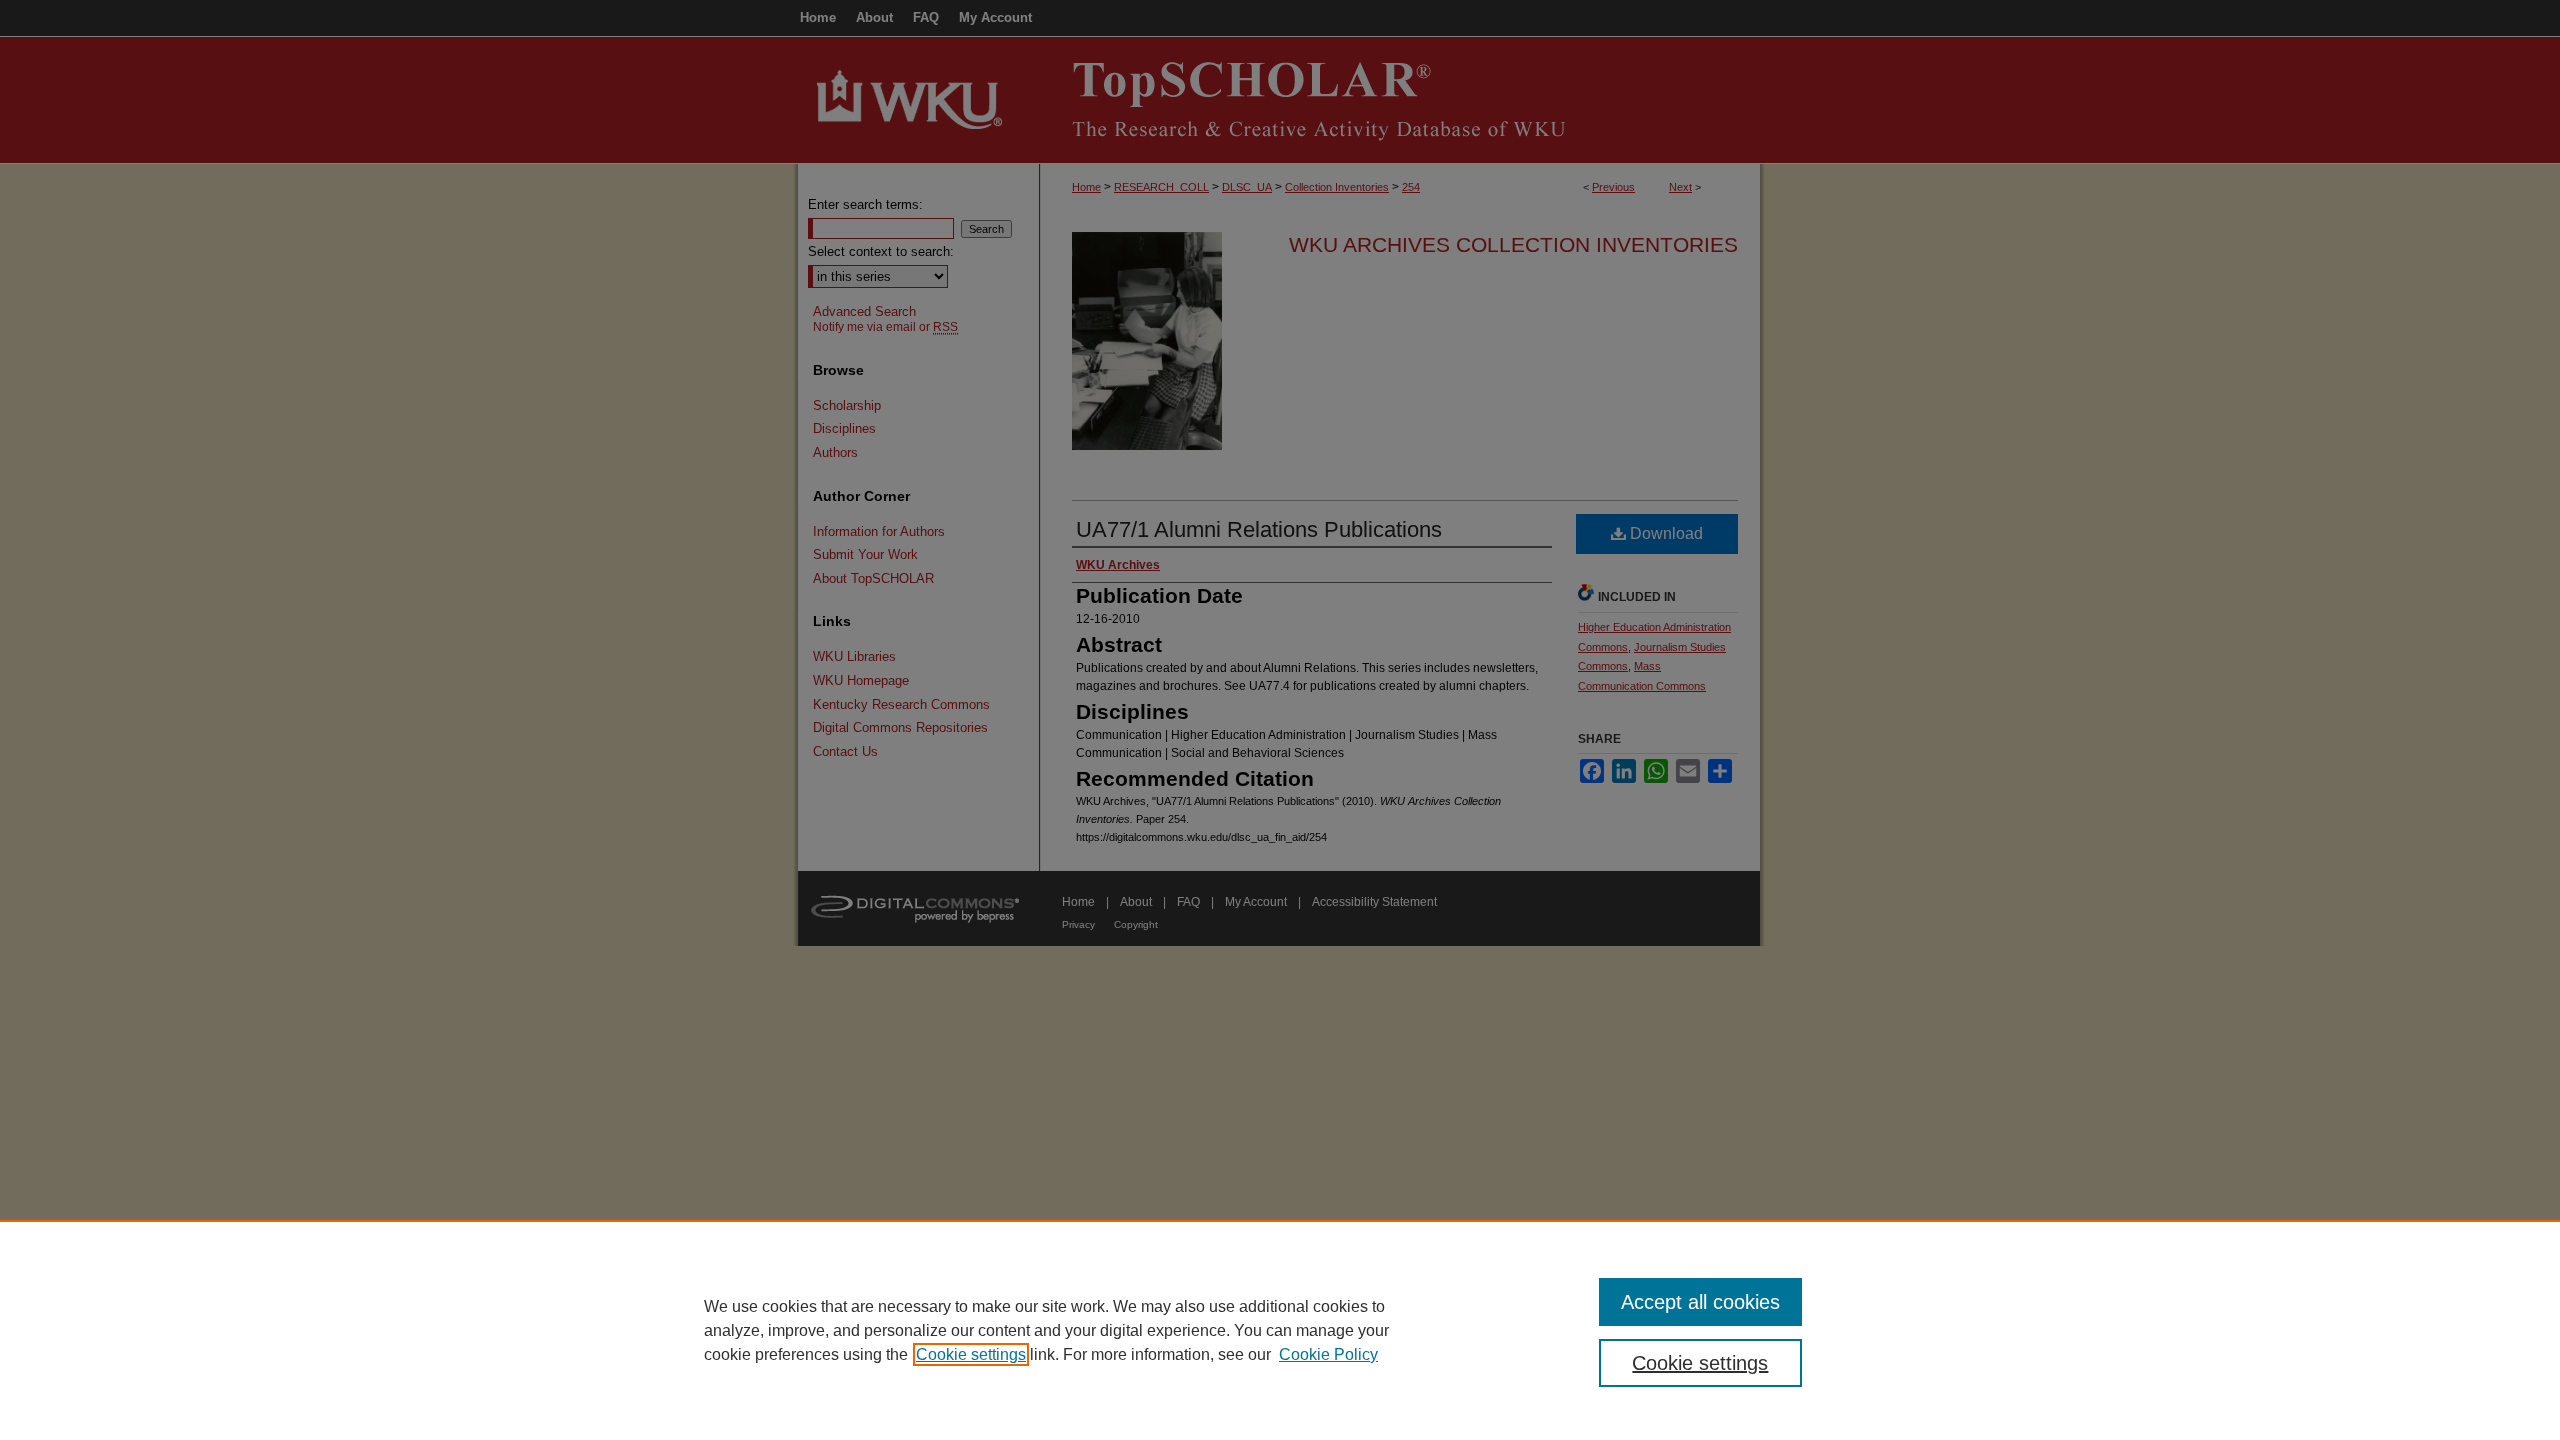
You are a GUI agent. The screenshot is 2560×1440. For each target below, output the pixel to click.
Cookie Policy (1328, 1354)
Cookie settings (971, 1354)
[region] (1280, 1330)
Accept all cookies (1700, 1302)
